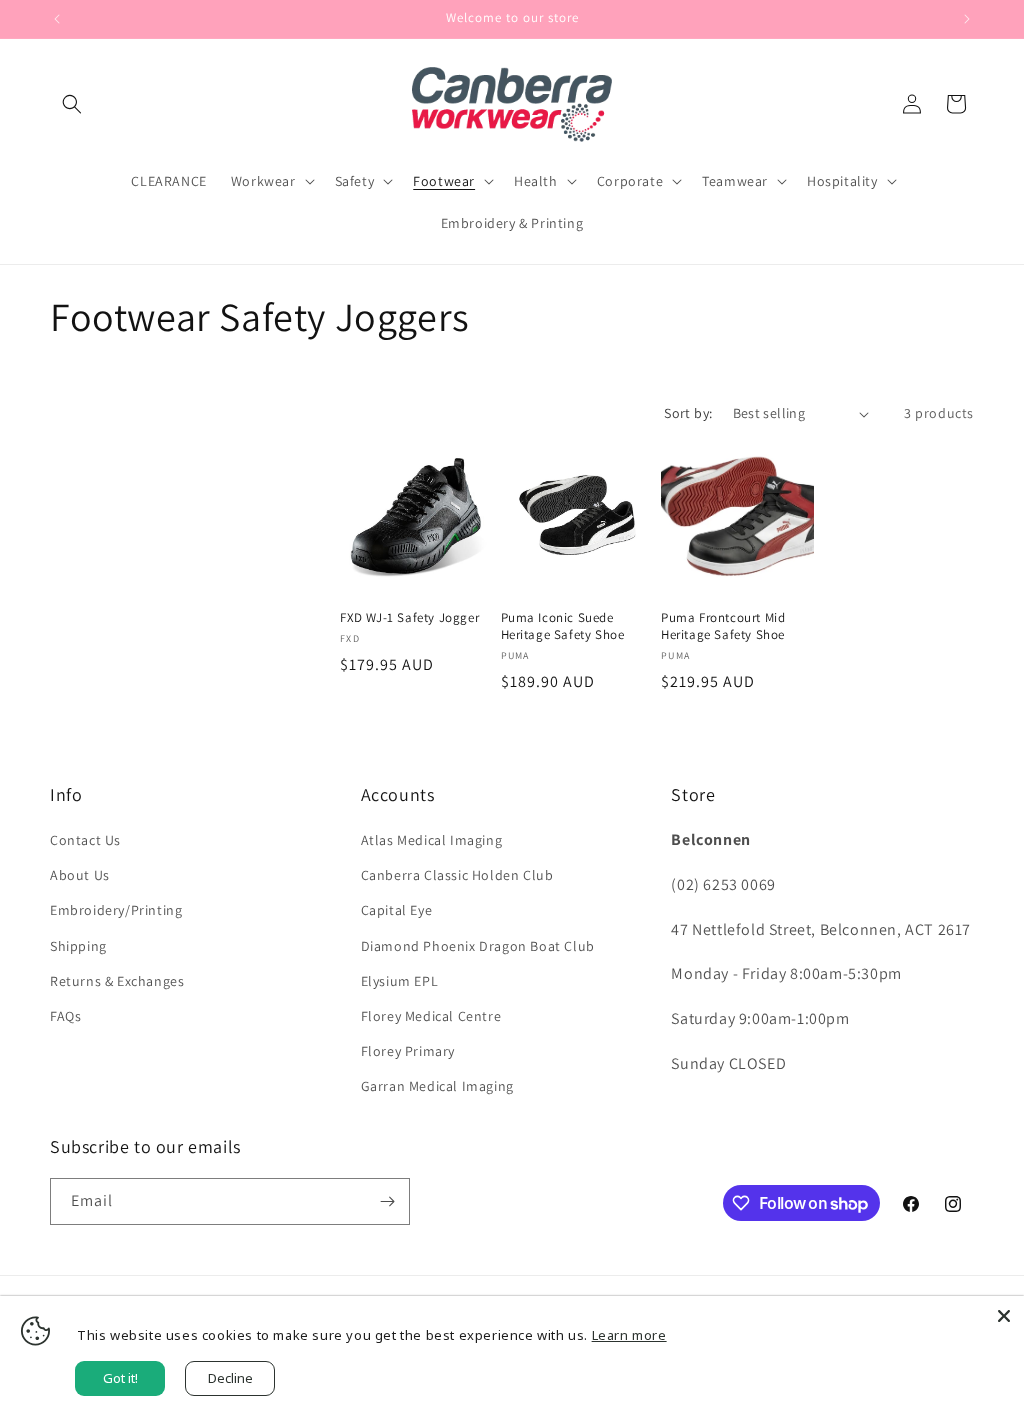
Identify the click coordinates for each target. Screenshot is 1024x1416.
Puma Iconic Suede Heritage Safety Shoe (563, 626)
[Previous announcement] (57, 19)
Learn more (629, 1335)
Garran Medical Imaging (437, 1086)
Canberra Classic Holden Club (457, 875)
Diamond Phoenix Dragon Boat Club (478, 946)
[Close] (1004, 1316)
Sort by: (688, 413)
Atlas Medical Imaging (432, 840)
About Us (80, 875)
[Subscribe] (387, 1201)
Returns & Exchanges (117, 981)
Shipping (78, 946)
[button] (72, 104)
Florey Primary (408, 1051)
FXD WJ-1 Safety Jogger (409, 618)
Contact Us (85, 840)
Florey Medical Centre (431, 1016)
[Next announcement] (967, 19)
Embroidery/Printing (116, 910)
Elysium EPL (400, 981)
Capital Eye (397, 910)
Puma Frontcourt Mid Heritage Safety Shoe (723, 626)
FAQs (65, 1016)
